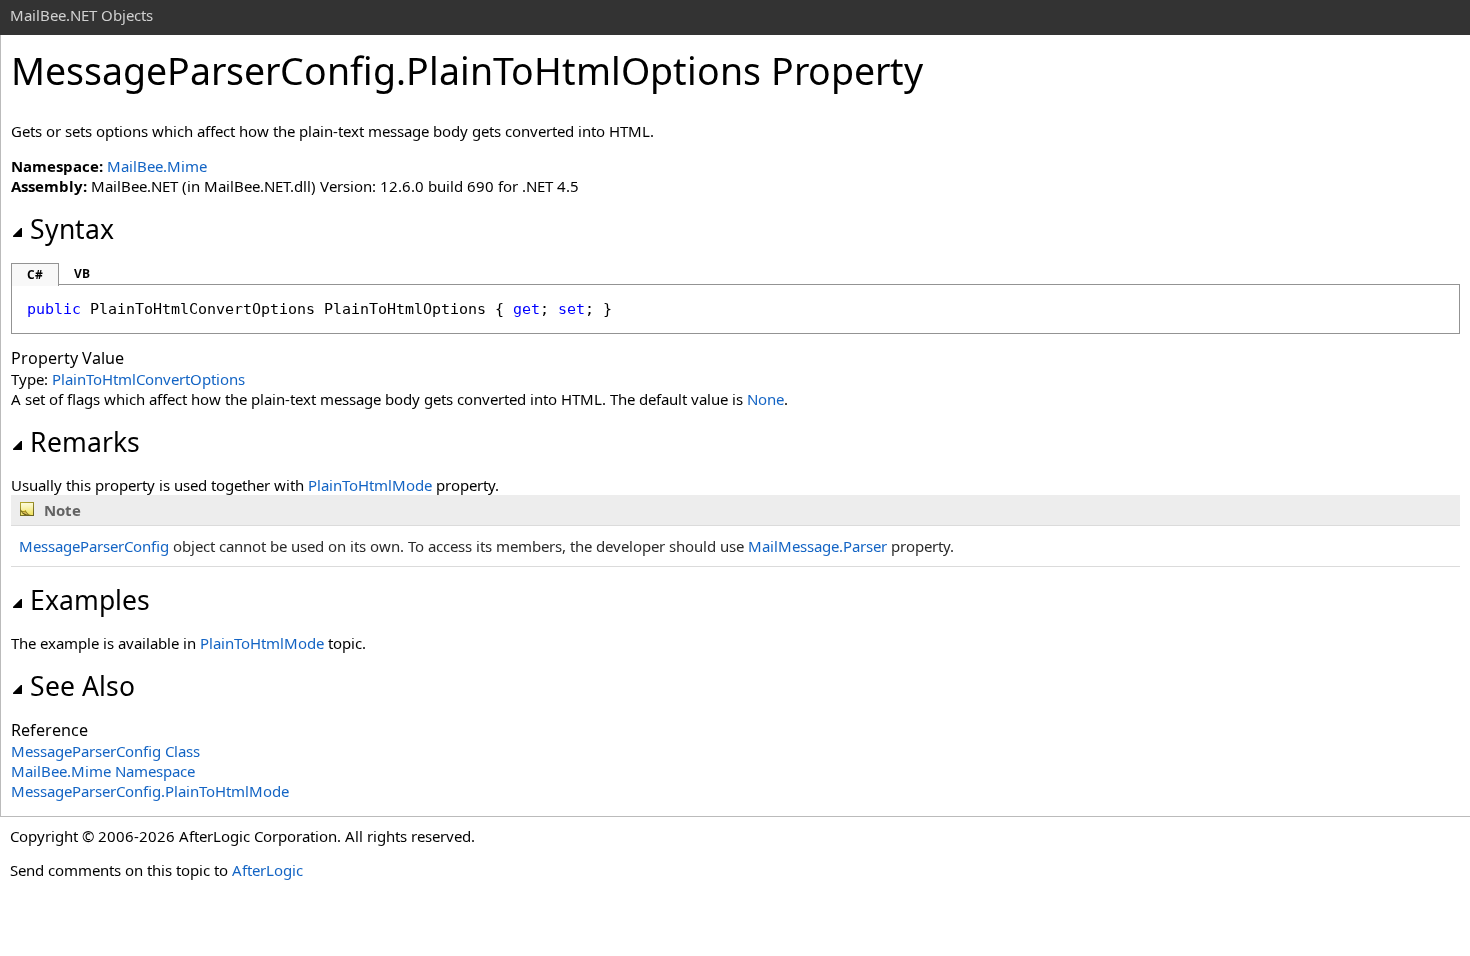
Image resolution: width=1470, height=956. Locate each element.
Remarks (85, 442)
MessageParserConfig (94, 546)
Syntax (72, 229)
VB (82, 273)
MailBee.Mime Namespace (103, 771)
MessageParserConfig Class (105, 751)
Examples (90, 600)
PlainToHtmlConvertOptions (148, 379)
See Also (82, 686)
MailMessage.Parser (817, 546)
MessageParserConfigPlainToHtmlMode (150, 791)
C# (35, 274)
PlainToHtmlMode (370, 485)
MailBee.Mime (157, 166)
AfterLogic (267, 870)
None (765, 399)
